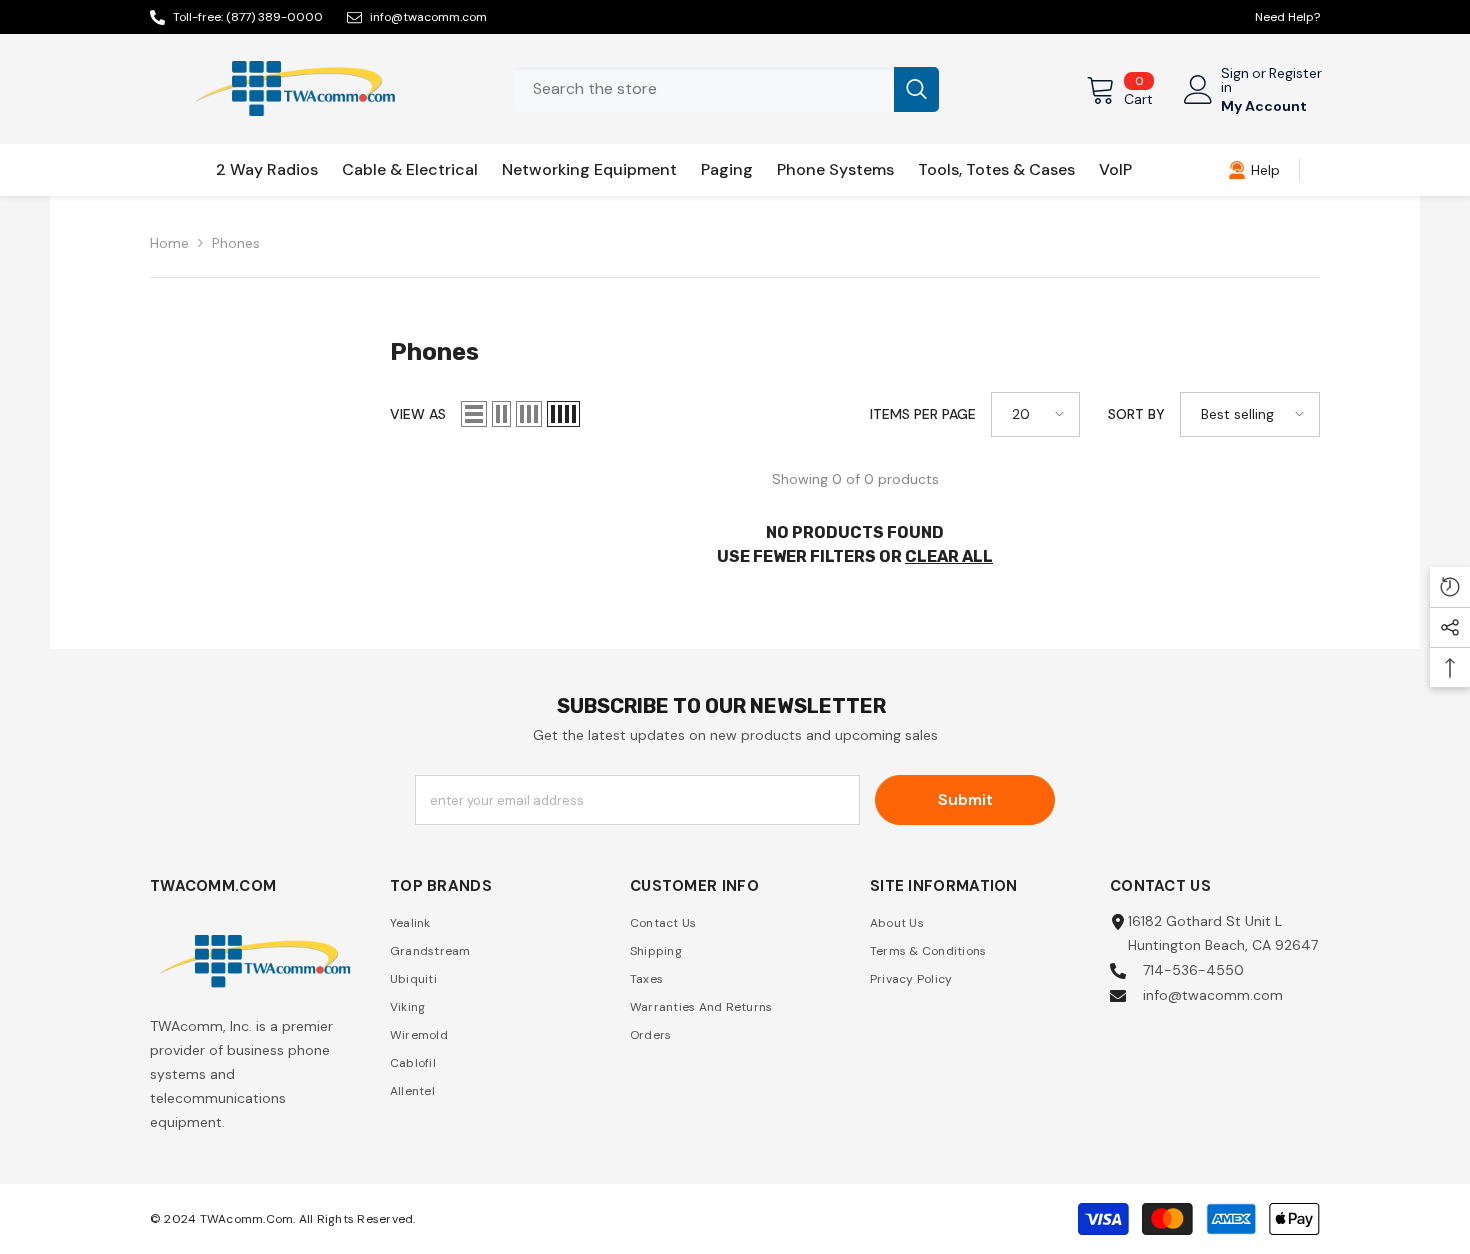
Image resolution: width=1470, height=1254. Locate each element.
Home (169, 243)
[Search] (727, 89)
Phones (236, 243)
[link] (1254, 170)
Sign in (1235, 80)
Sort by (1136, 414)
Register (1295, 74)
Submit (965, 799)
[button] (474, 414)
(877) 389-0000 (274, 17)
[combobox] (704, 89)
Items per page (923, 414)
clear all (949, 556)
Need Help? (1287, 17)
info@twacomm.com (428, 17)
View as (418, 414)
